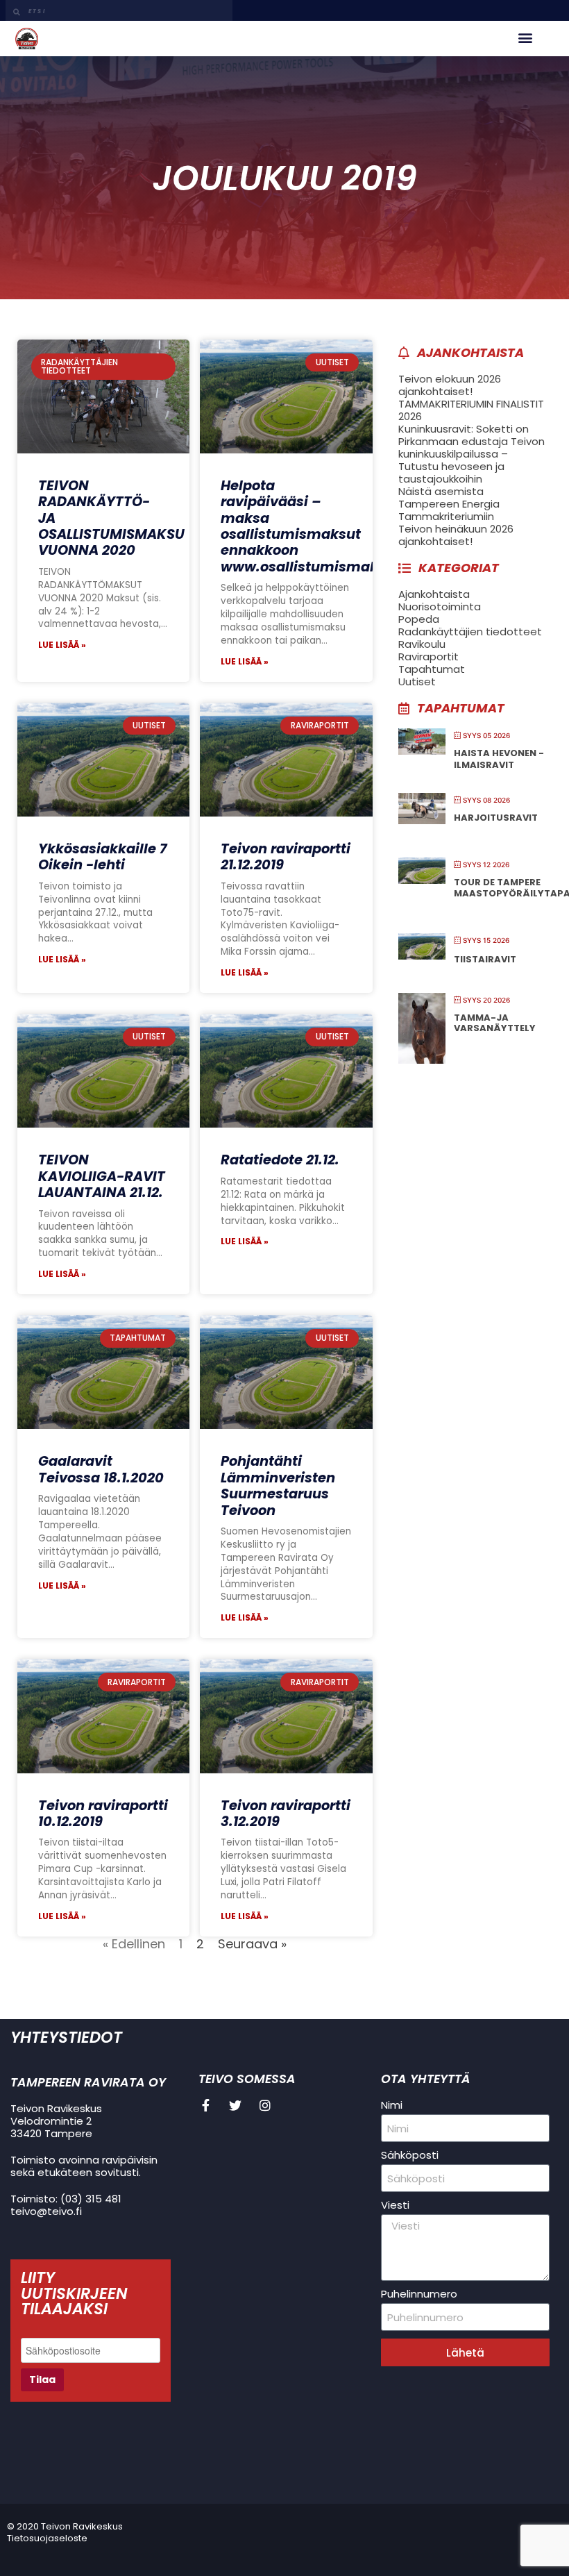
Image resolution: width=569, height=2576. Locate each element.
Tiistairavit (485, 959)
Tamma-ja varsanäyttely (495, 1023)
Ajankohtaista (434, 594)
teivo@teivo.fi (46, 2211)
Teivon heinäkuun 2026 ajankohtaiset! (456, 535)
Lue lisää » (62, 645)
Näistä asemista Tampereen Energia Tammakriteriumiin (449, 504)
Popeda (419, 619)
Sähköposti (410, 2155)
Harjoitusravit (496, 818)
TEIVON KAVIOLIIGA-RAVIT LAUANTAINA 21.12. (102, 1176)
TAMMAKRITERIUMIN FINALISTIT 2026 (471, 410)
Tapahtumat (432, 669)
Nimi (392, 2105)
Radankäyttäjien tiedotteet (470, 632)
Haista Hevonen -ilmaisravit (499, 759)
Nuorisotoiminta (440, 607)
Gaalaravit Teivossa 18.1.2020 (101, 1469)
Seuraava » (252, 1944)
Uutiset (417, 681)
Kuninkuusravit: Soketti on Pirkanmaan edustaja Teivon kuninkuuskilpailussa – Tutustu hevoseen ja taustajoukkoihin (472, 454)
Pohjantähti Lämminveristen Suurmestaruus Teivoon (278, 1486)
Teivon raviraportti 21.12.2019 (286, 857)
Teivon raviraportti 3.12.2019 (286, 1814)
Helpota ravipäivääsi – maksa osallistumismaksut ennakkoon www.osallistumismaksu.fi (314, 526)
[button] (525, 37)
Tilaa (42, 2380)
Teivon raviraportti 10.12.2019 (103, 1814)
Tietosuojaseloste (47, 2538)
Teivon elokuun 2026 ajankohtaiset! (450, 385)
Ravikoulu (422, 644)
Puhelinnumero (419, 2294)
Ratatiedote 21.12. (280, 1160)
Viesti (395, 2205)
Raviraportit (428, 656)
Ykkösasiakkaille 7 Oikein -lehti (102, 857)
